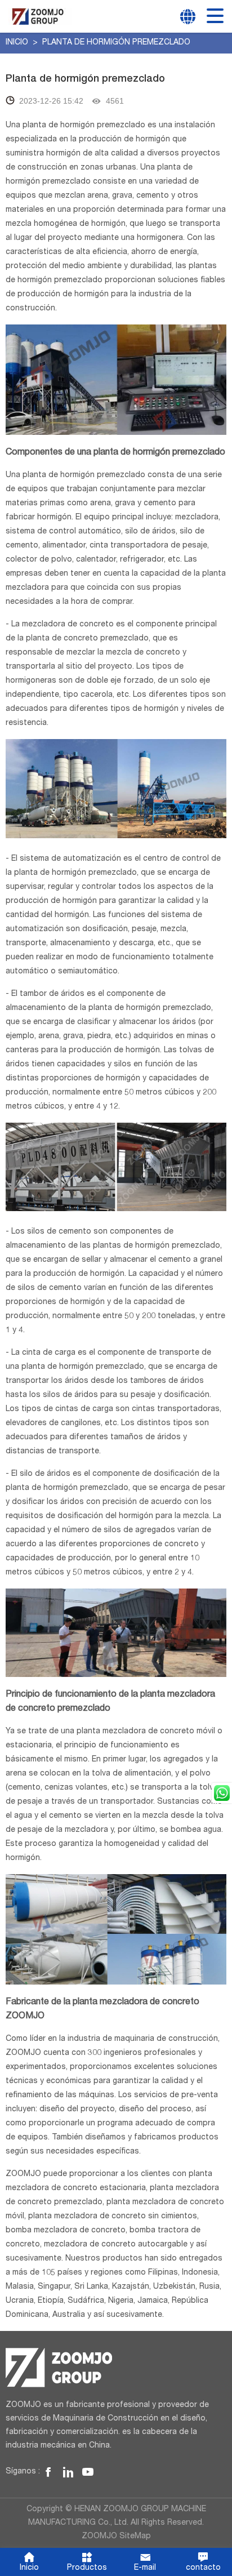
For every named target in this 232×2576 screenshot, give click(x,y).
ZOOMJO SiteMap (116, 2537)
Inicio (18, 43)
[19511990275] (222, 1793)
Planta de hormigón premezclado (116, 43)
